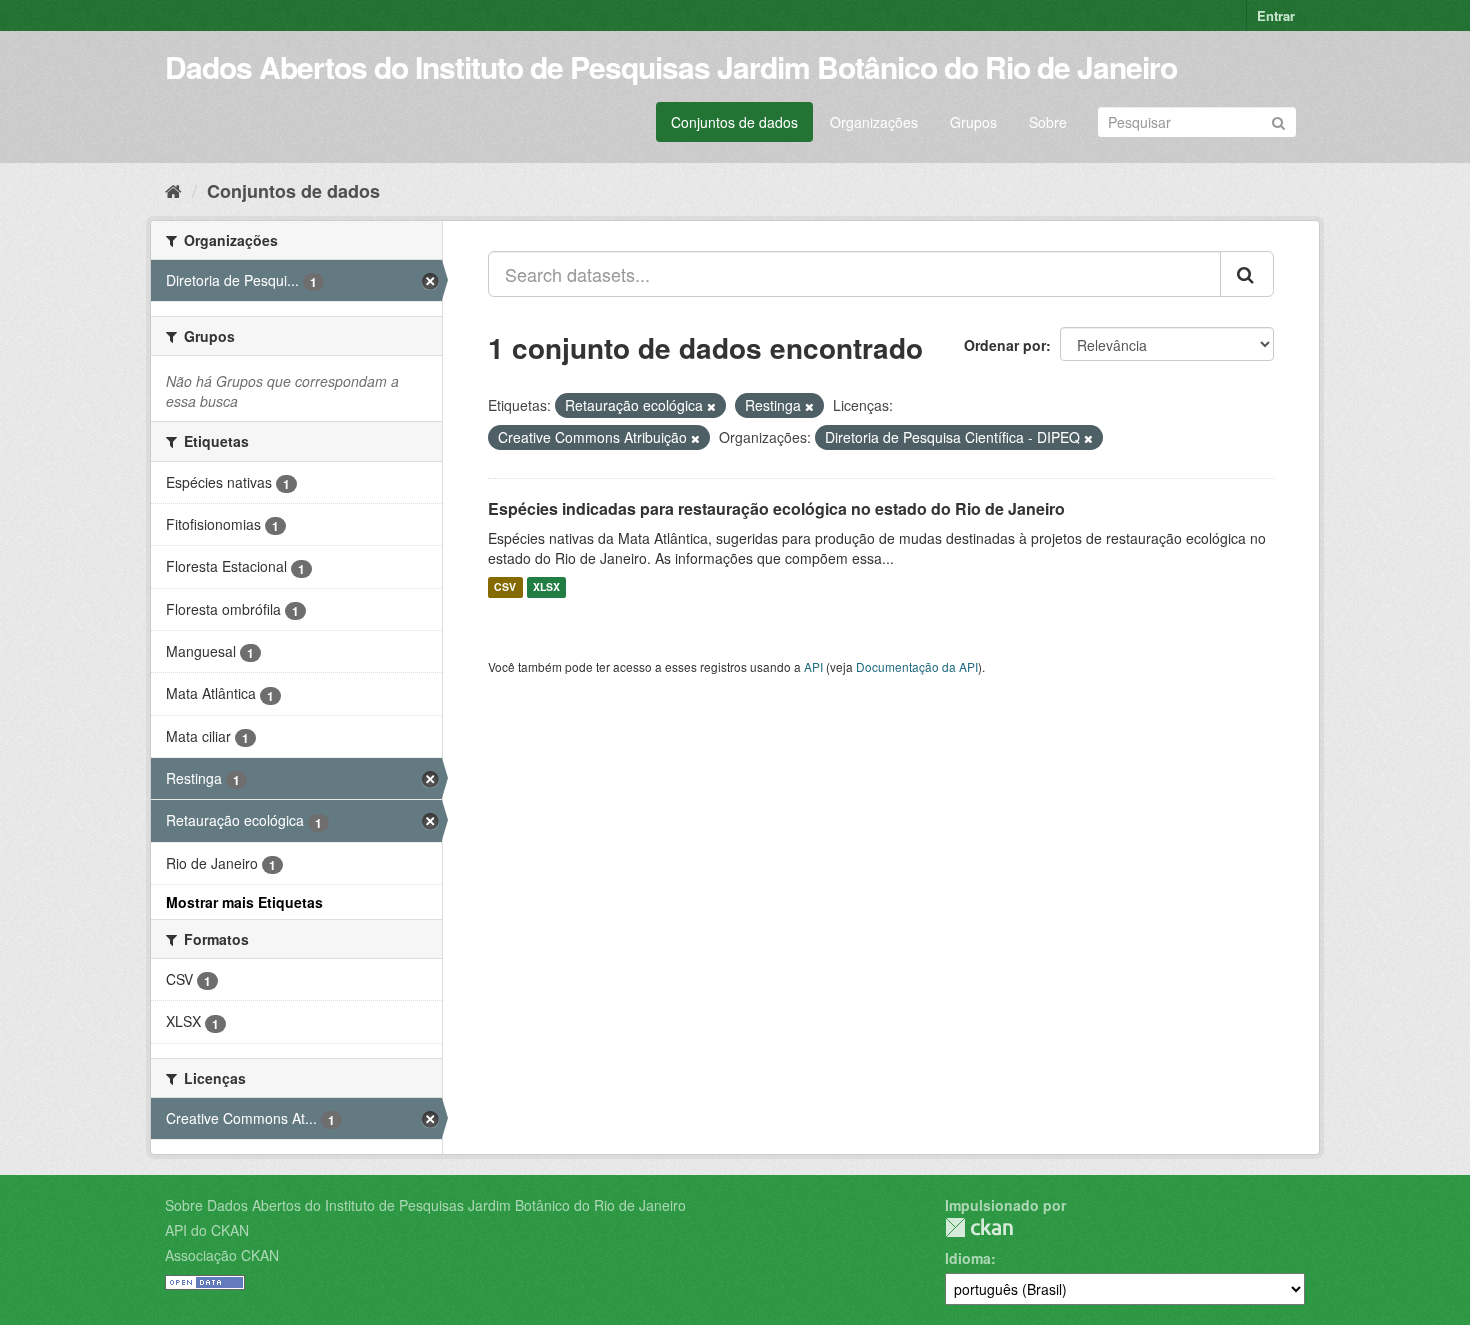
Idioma (968, 1258)
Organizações (874, 122)
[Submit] (1278, 120)
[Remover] (711, 406)
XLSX (546, 587)
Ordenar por (1005, 345)
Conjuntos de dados (734, 122)
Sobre (1048, 122)
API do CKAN (207, 1230)
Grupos (973, 122)
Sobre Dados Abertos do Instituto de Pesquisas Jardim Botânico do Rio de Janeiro (425, 1205)
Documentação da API (917, 666)
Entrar (1276, 15)
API (813, 666)
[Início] (173, 190)
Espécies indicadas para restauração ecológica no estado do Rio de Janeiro (776, 508)
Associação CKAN (222, 1255)
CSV (505, 587)
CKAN (979, 1227)
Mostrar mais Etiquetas (244, 902)
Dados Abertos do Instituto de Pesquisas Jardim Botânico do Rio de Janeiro (671, 66)
